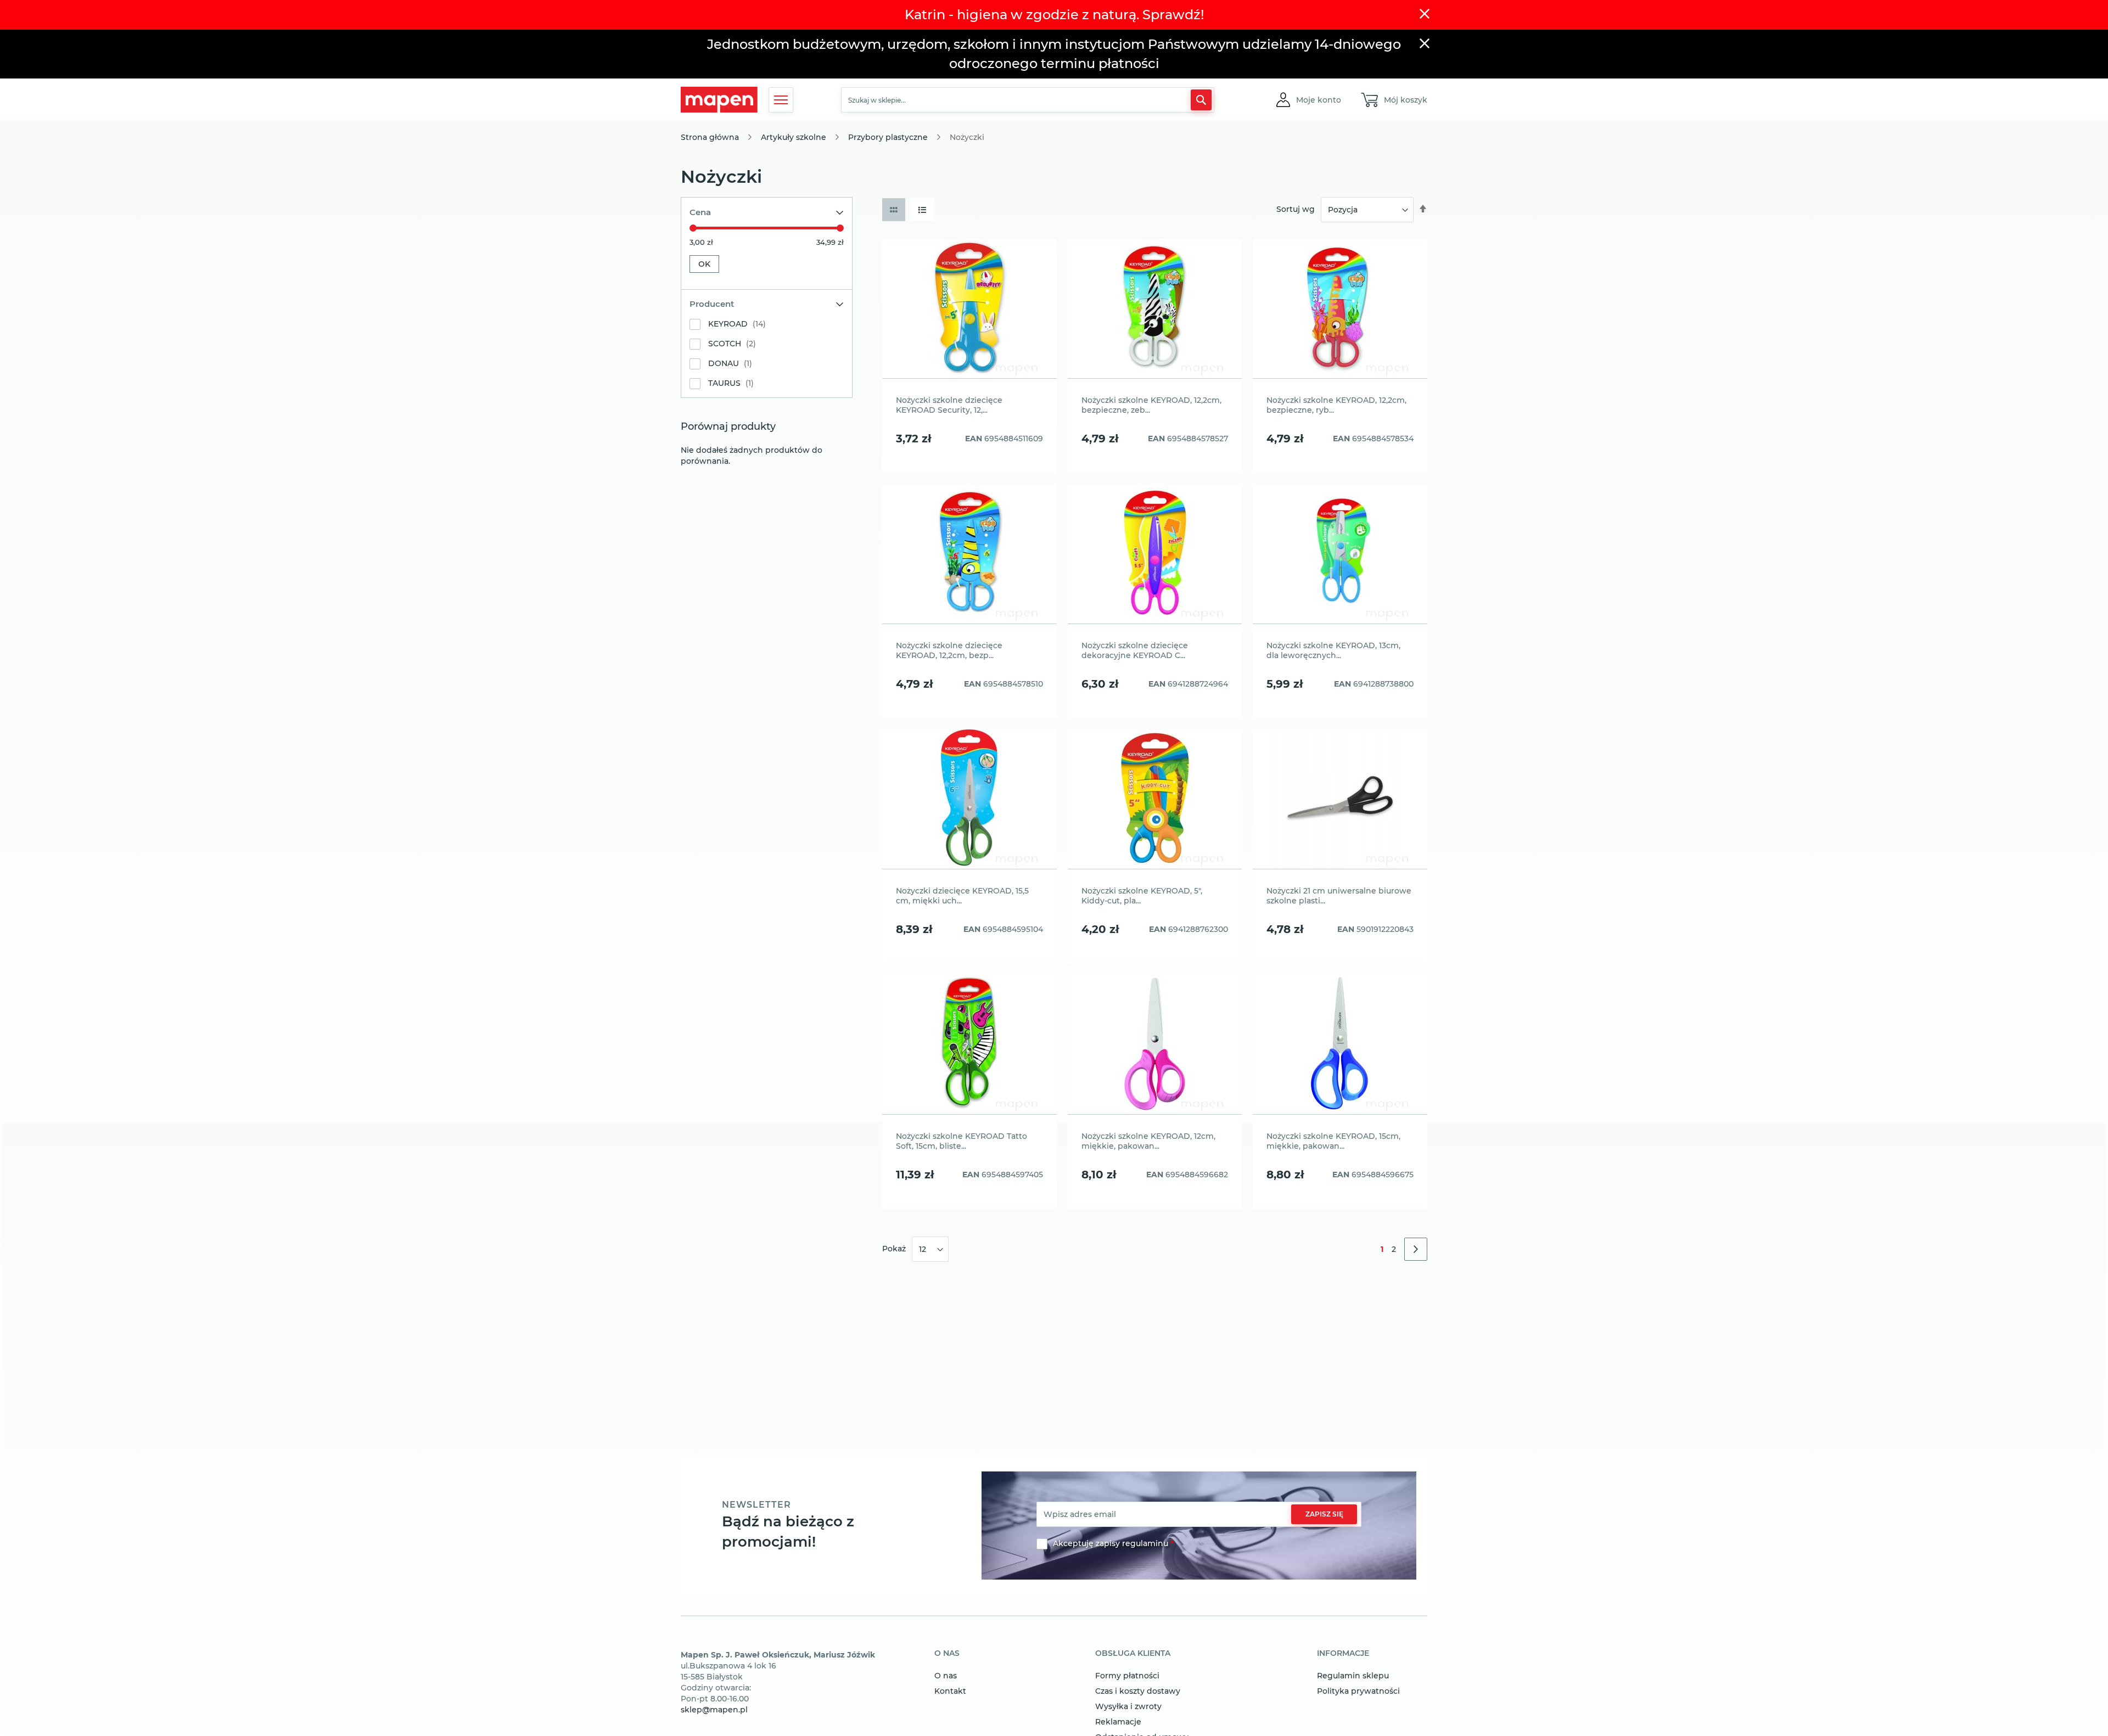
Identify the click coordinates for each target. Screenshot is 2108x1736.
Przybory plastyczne (888, 137)
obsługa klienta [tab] (1133, 1654)
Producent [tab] (712, 304)
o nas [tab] (947, 1654)
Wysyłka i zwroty (1128, 1706)
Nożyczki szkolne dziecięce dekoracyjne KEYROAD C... (1135, 650)
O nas (946, 1676)
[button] (1319, 100)
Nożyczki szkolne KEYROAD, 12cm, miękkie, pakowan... (1148, 1141)
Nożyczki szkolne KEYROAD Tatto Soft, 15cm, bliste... (962, 1141)
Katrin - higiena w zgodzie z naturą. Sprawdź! (1054, 15)
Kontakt (950, 1691)
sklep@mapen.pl (714, 1710)
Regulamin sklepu (1353, 1676)
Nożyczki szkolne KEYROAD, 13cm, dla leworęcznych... (1333, 650)
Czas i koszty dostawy (1138, 1691)
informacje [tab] (1343, 1654)
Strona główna (710, 137)
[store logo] (719, 100)
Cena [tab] (700, 212)
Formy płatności (1127, 1676)
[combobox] (1028, 100)
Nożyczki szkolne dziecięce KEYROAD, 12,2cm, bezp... (949, 650)
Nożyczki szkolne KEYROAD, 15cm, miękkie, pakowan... (1333, 1141)
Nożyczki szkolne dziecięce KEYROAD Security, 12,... (949, 405)
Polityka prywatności (1358, 1691)
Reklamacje (1118, 1722)
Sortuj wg (1296, 209)
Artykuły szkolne (794, 137)
